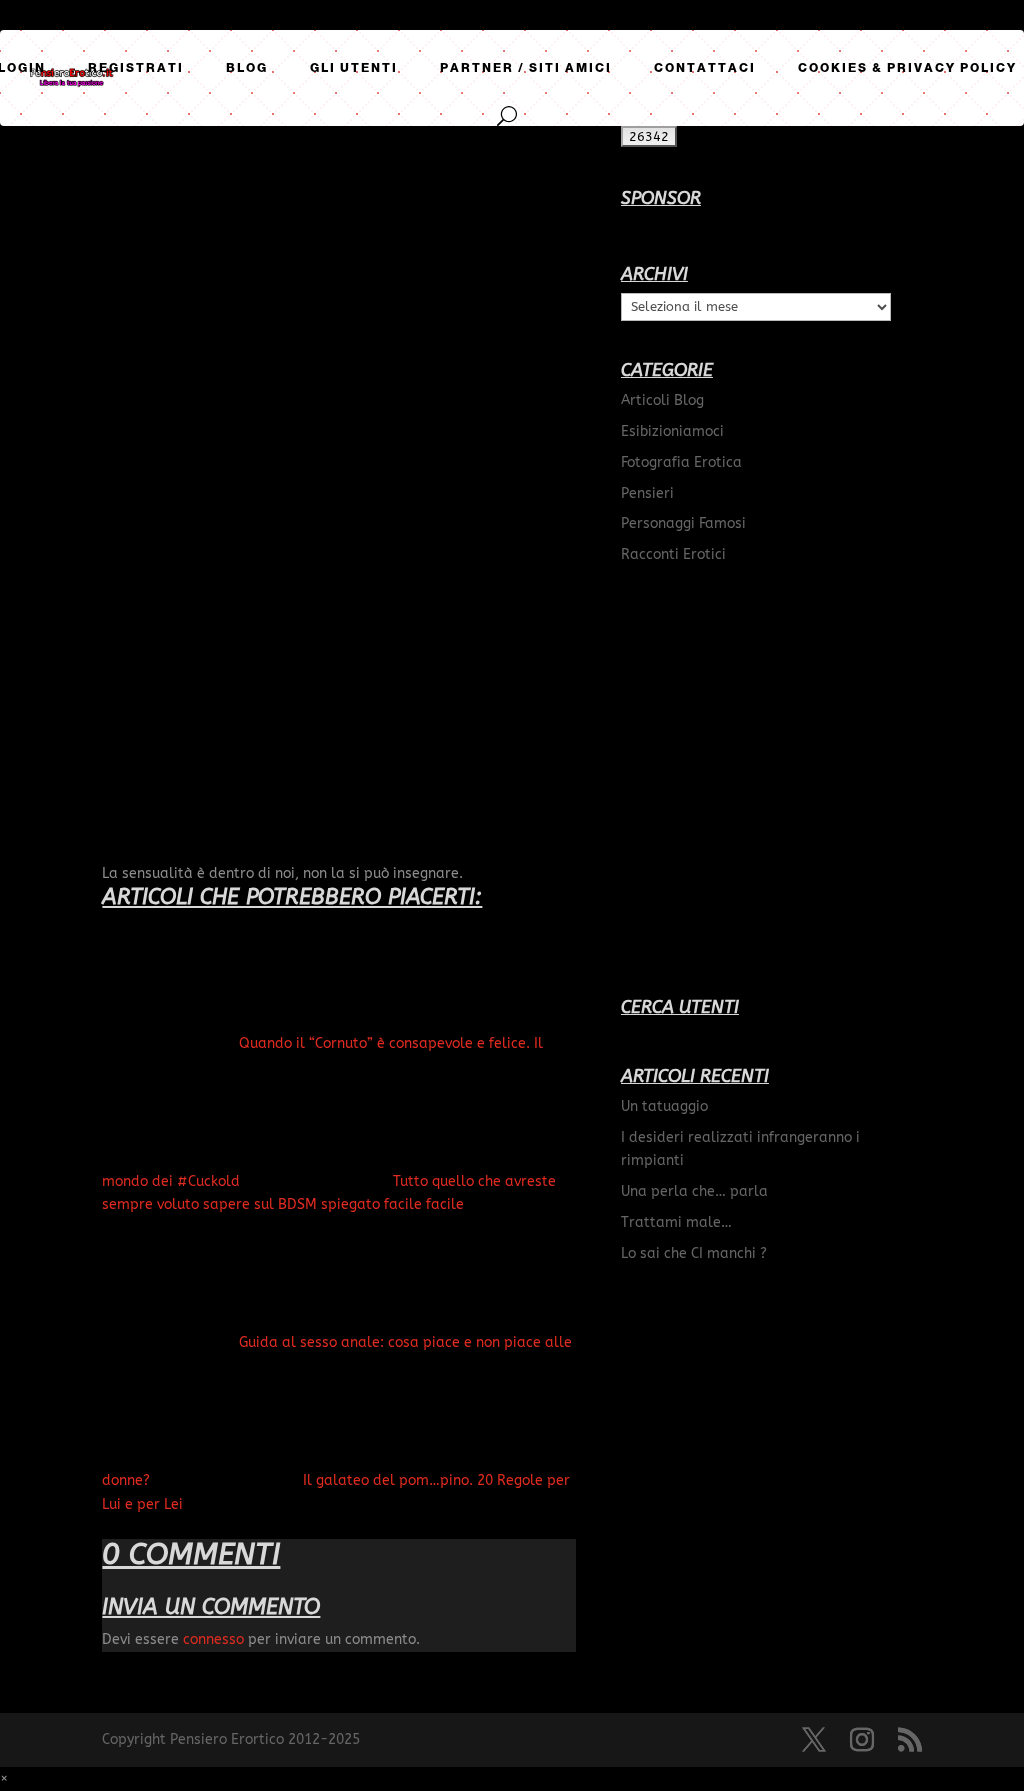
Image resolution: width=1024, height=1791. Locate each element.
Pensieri (647, 493)
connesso (213, 1639)
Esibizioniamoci (672, 431)
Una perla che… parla (694, 1191)
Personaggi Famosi (683, 523)
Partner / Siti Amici (526, 68)
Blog (247, 68)
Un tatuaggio (664, 1106)
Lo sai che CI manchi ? (694, 1253)
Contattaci (705, 68)
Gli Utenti (354, 68)
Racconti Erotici (673, 554)
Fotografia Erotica (681, 462)
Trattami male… (676, 1222)
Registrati (136, 68)
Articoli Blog (662, 400)
